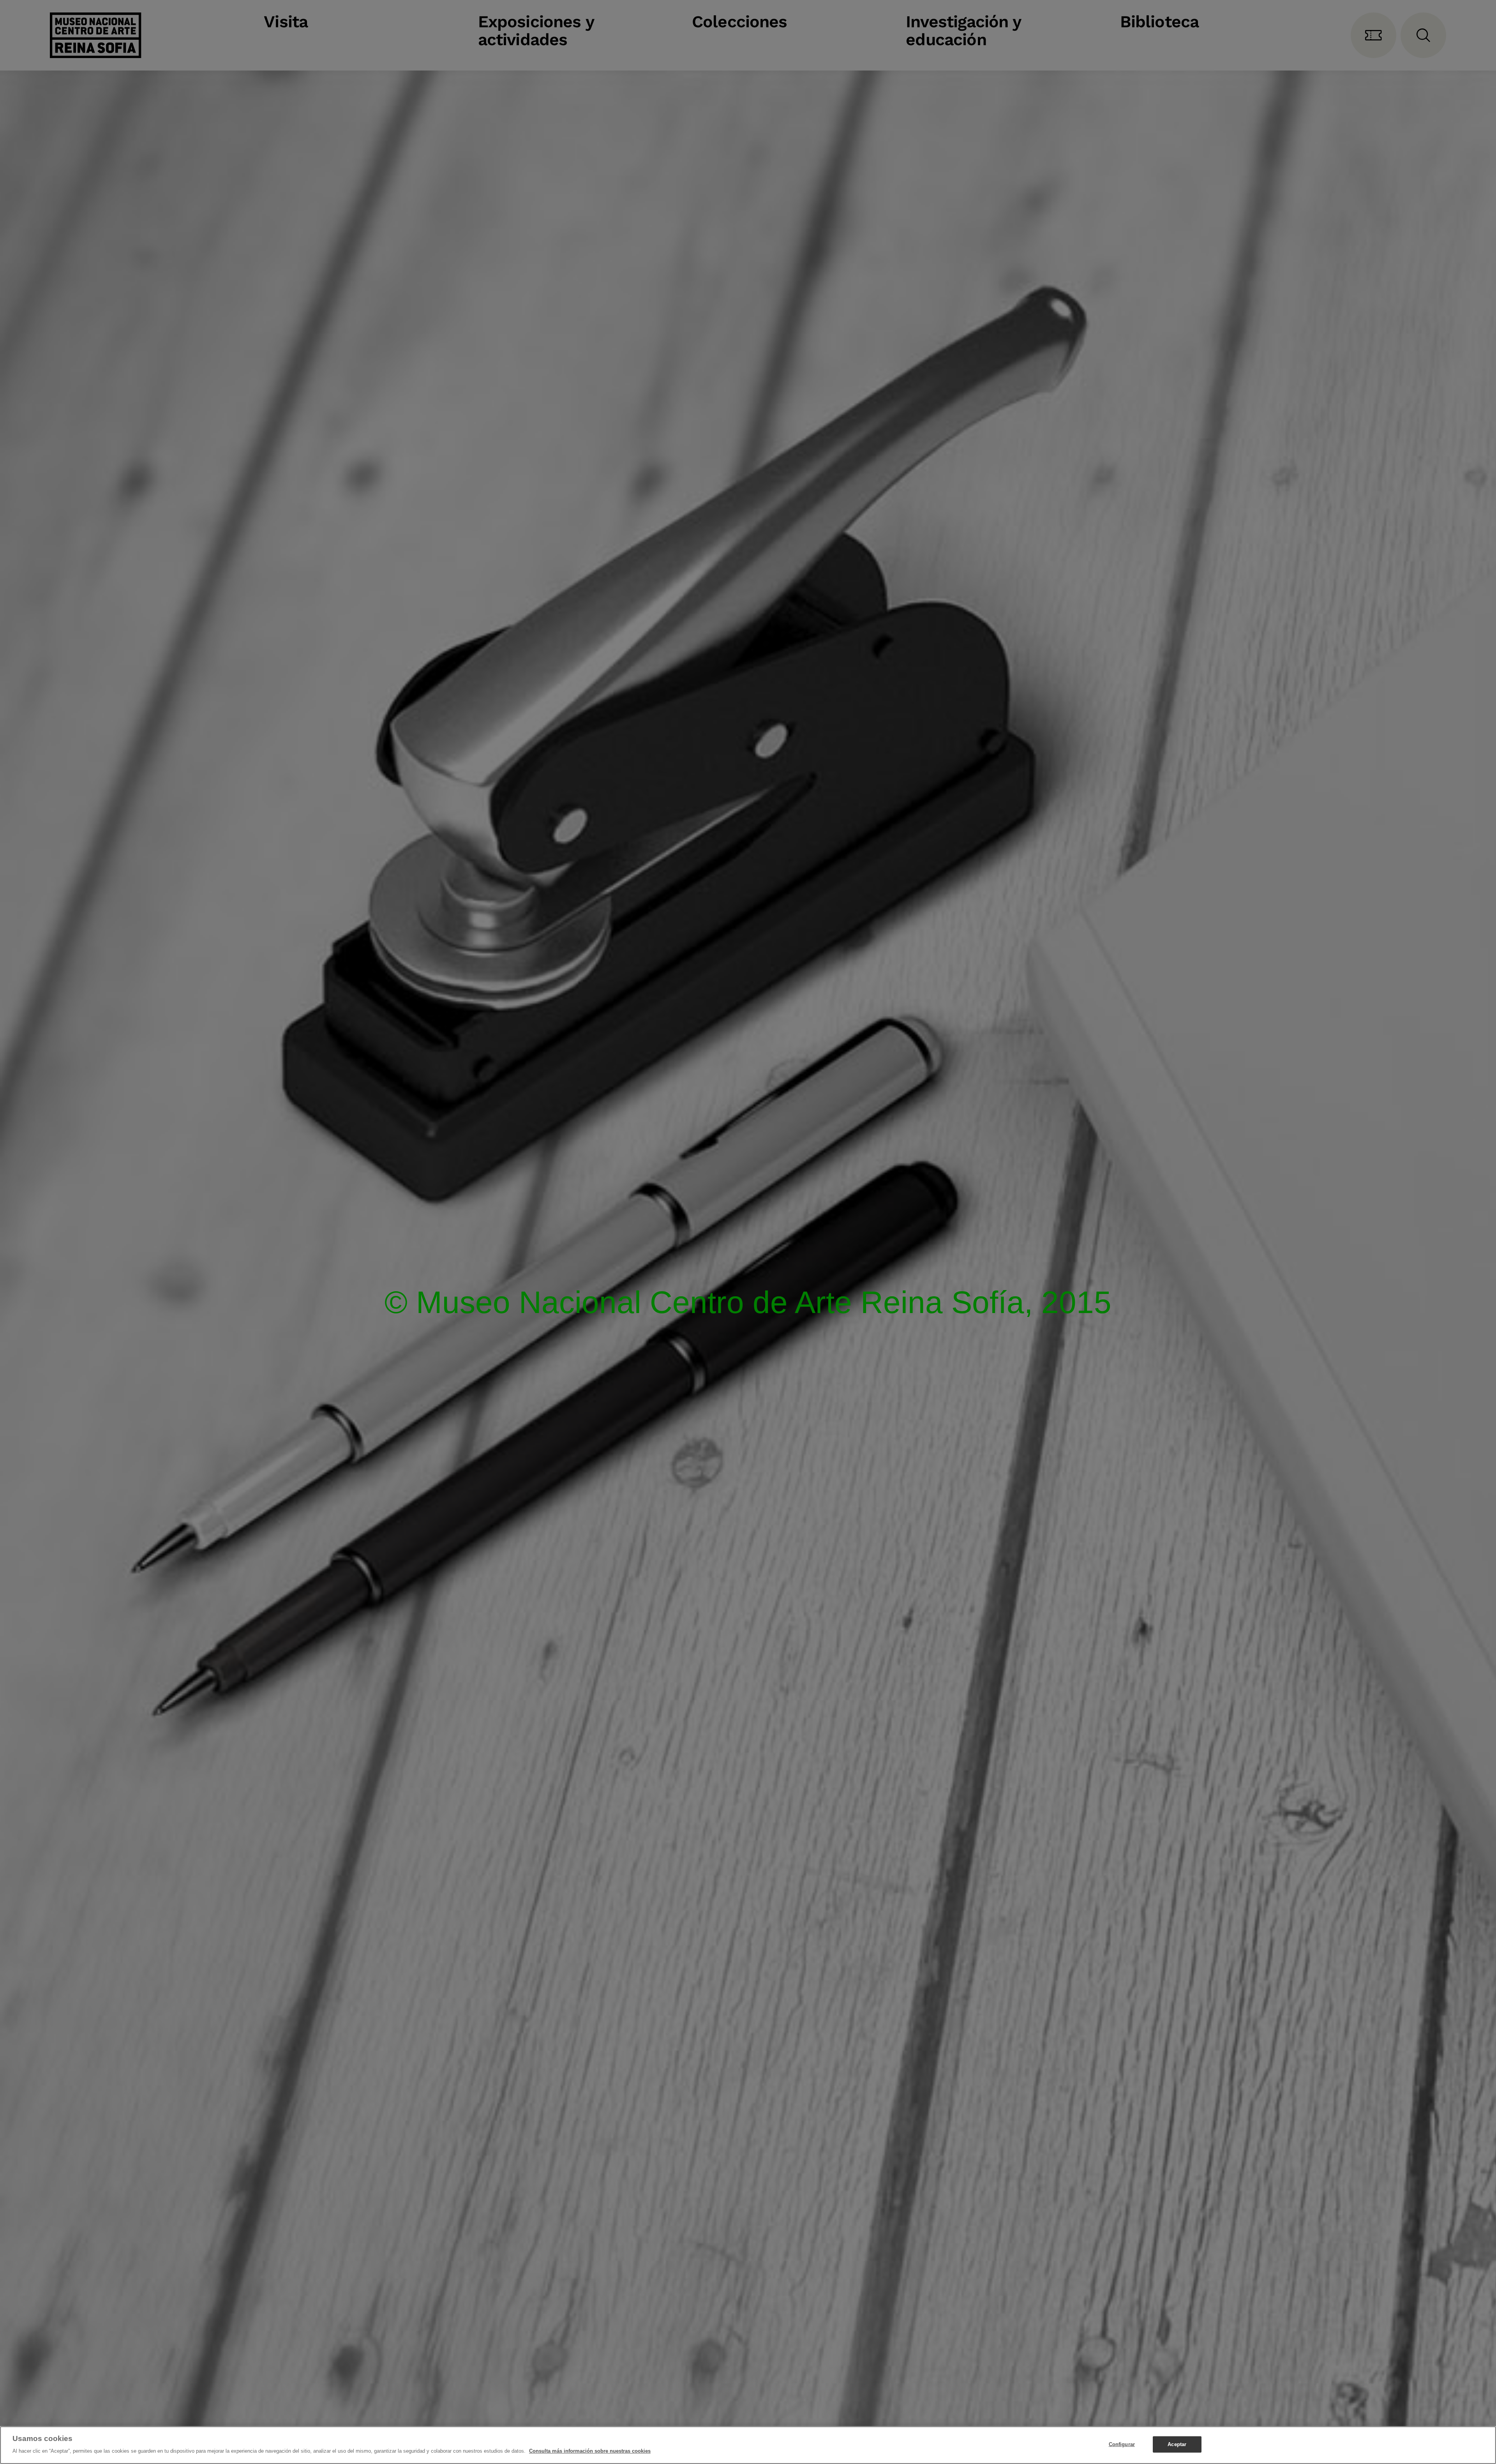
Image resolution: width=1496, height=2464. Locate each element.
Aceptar (1177, 2444)
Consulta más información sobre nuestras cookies (590, 2451)
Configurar (1122, 2444)
